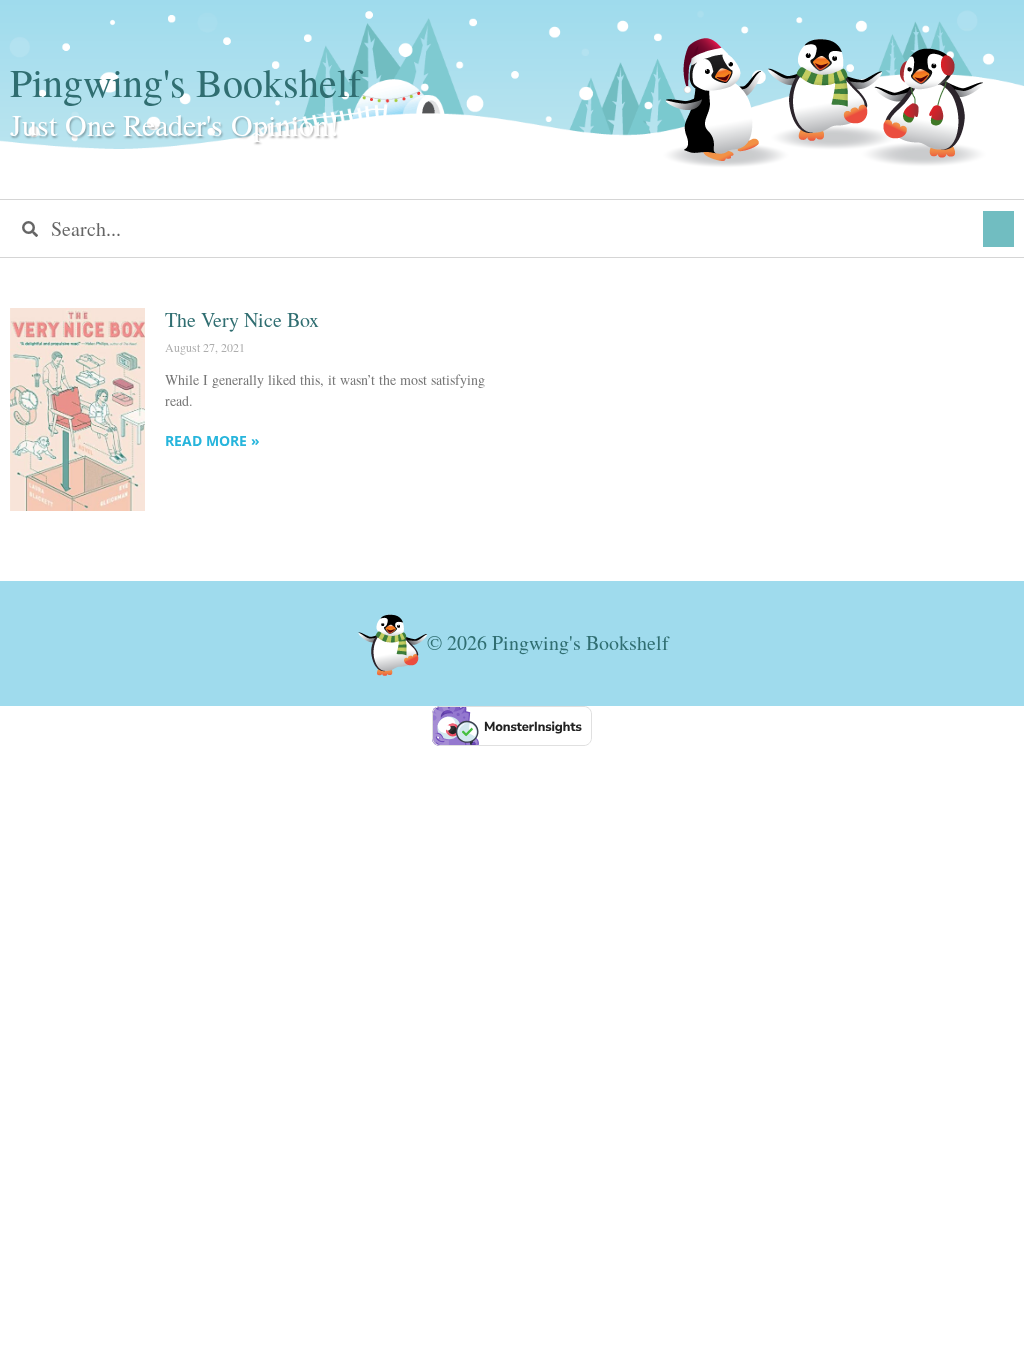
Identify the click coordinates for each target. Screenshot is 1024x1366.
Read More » (212, 440)
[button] (998, 229)
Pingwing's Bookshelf (185, 81)
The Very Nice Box (242, 319)
